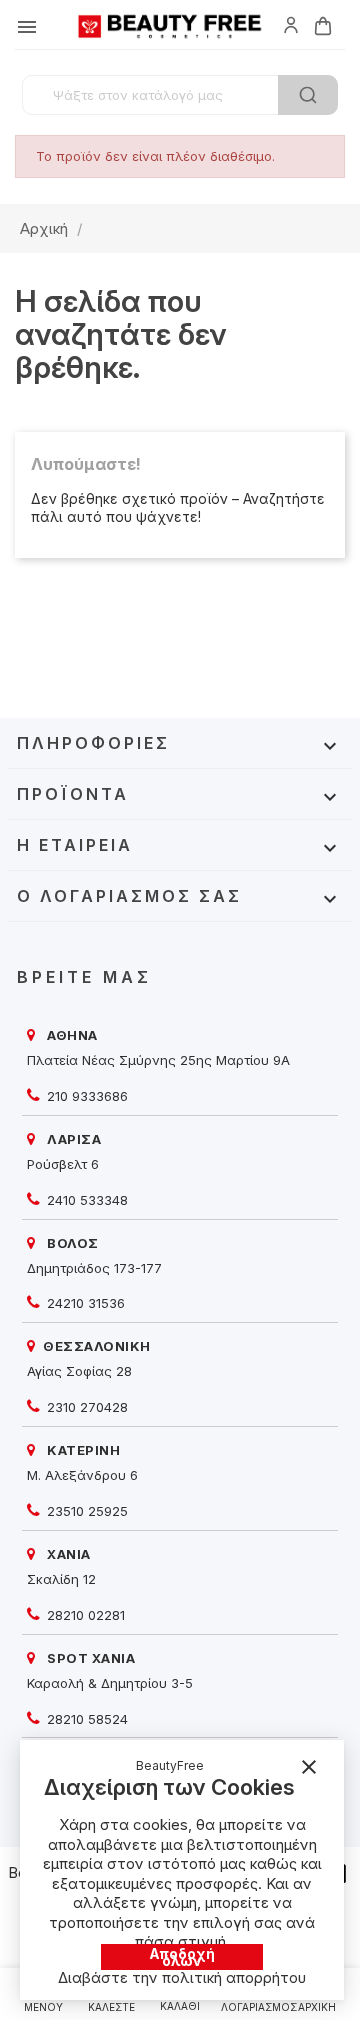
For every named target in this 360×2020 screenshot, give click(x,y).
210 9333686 (85, 1096)
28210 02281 (84, 1615)
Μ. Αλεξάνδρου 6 (82, 1475)
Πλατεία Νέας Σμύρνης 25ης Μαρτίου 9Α (158, 1060)
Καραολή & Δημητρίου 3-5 (110, 1683)
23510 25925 (85, 1511)
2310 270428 (85, 1407)
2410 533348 (85, 1200)
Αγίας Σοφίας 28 (79, 1371)
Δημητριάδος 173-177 (94, 1268)
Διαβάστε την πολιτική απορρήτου (182, 1977)
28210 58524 (85, 1719)
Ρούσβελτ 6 (63, 1164)
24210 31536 (84, 1303)
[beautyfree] (291, 24)
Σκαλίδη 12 (61, 1579)
